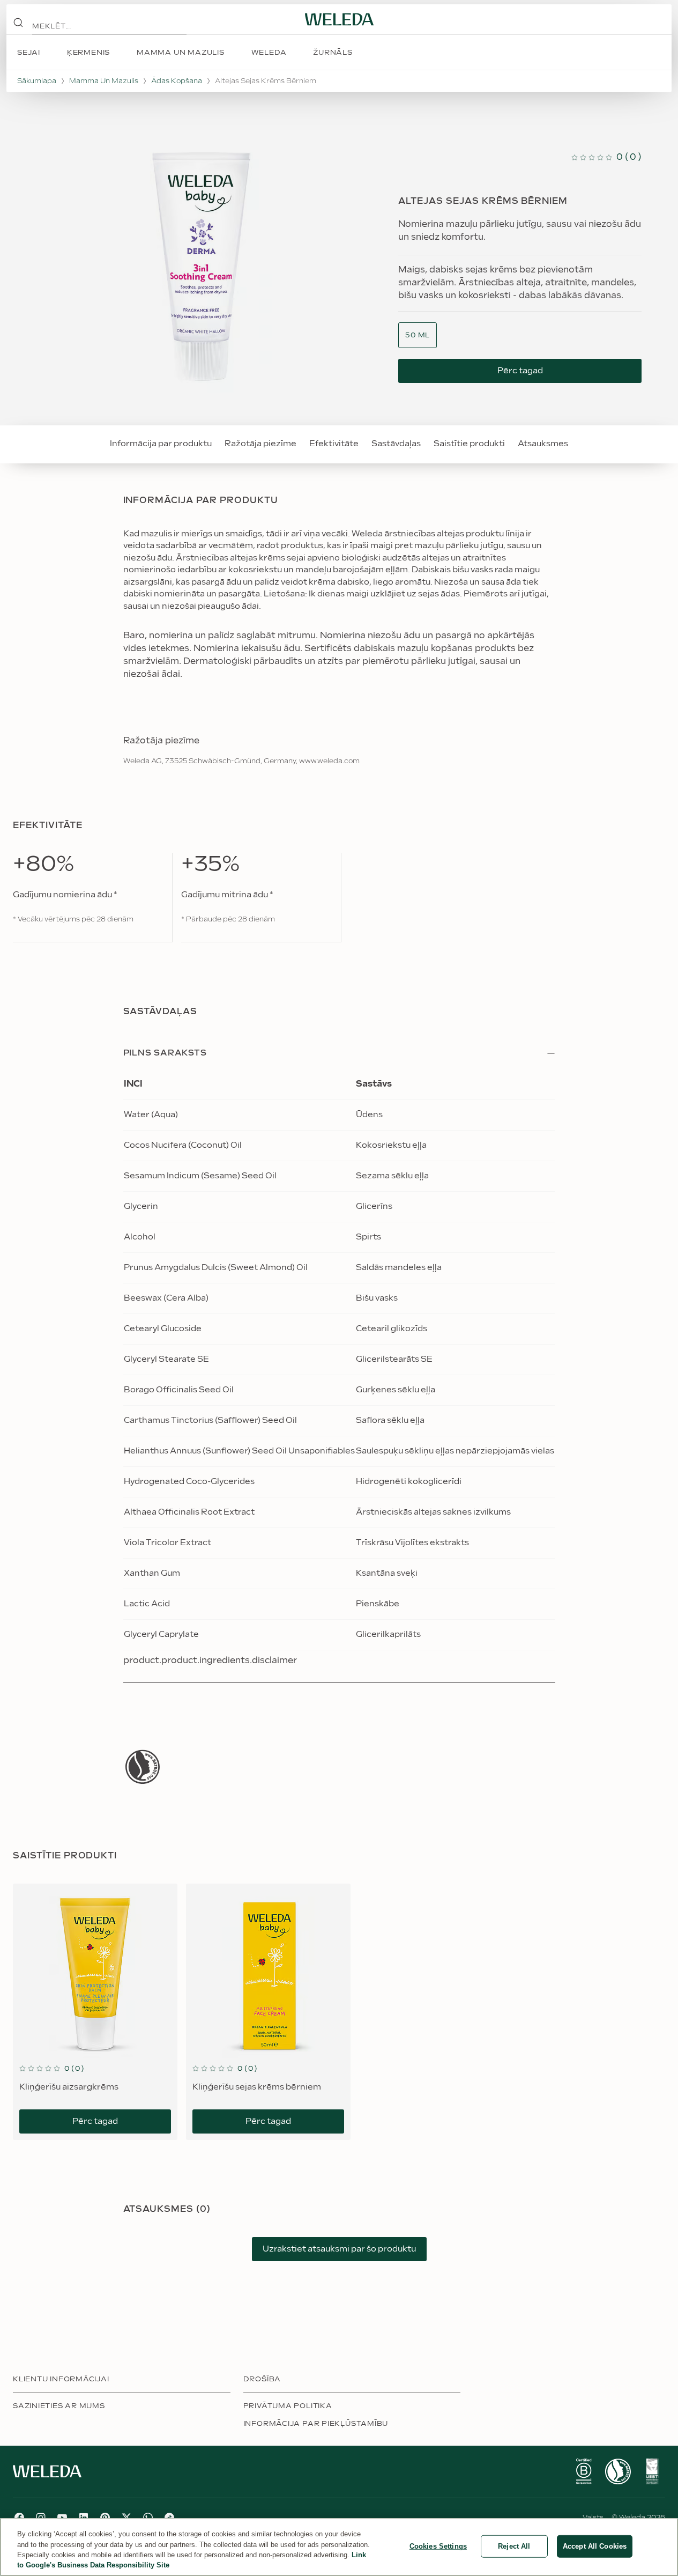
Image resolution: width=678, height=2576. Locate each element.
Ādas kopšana (177, 81)
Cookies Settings (438, 2546)
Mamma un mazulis (104, 81)
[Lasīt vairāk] (143, 1767)
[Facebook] (19, 2518)
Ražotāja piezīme (260, 444)
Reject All (514, 2546)
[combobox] (418, 335)
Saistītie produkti (469, 444)
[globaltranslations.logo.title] (339, 19)
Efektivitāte (334, 444)
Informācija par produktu (161, 444)
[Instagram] (41, 2518)
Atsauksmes (543, 444)
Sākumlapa (37, 81)
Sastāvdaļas (396, 444)
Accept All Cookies (595, 2546)
